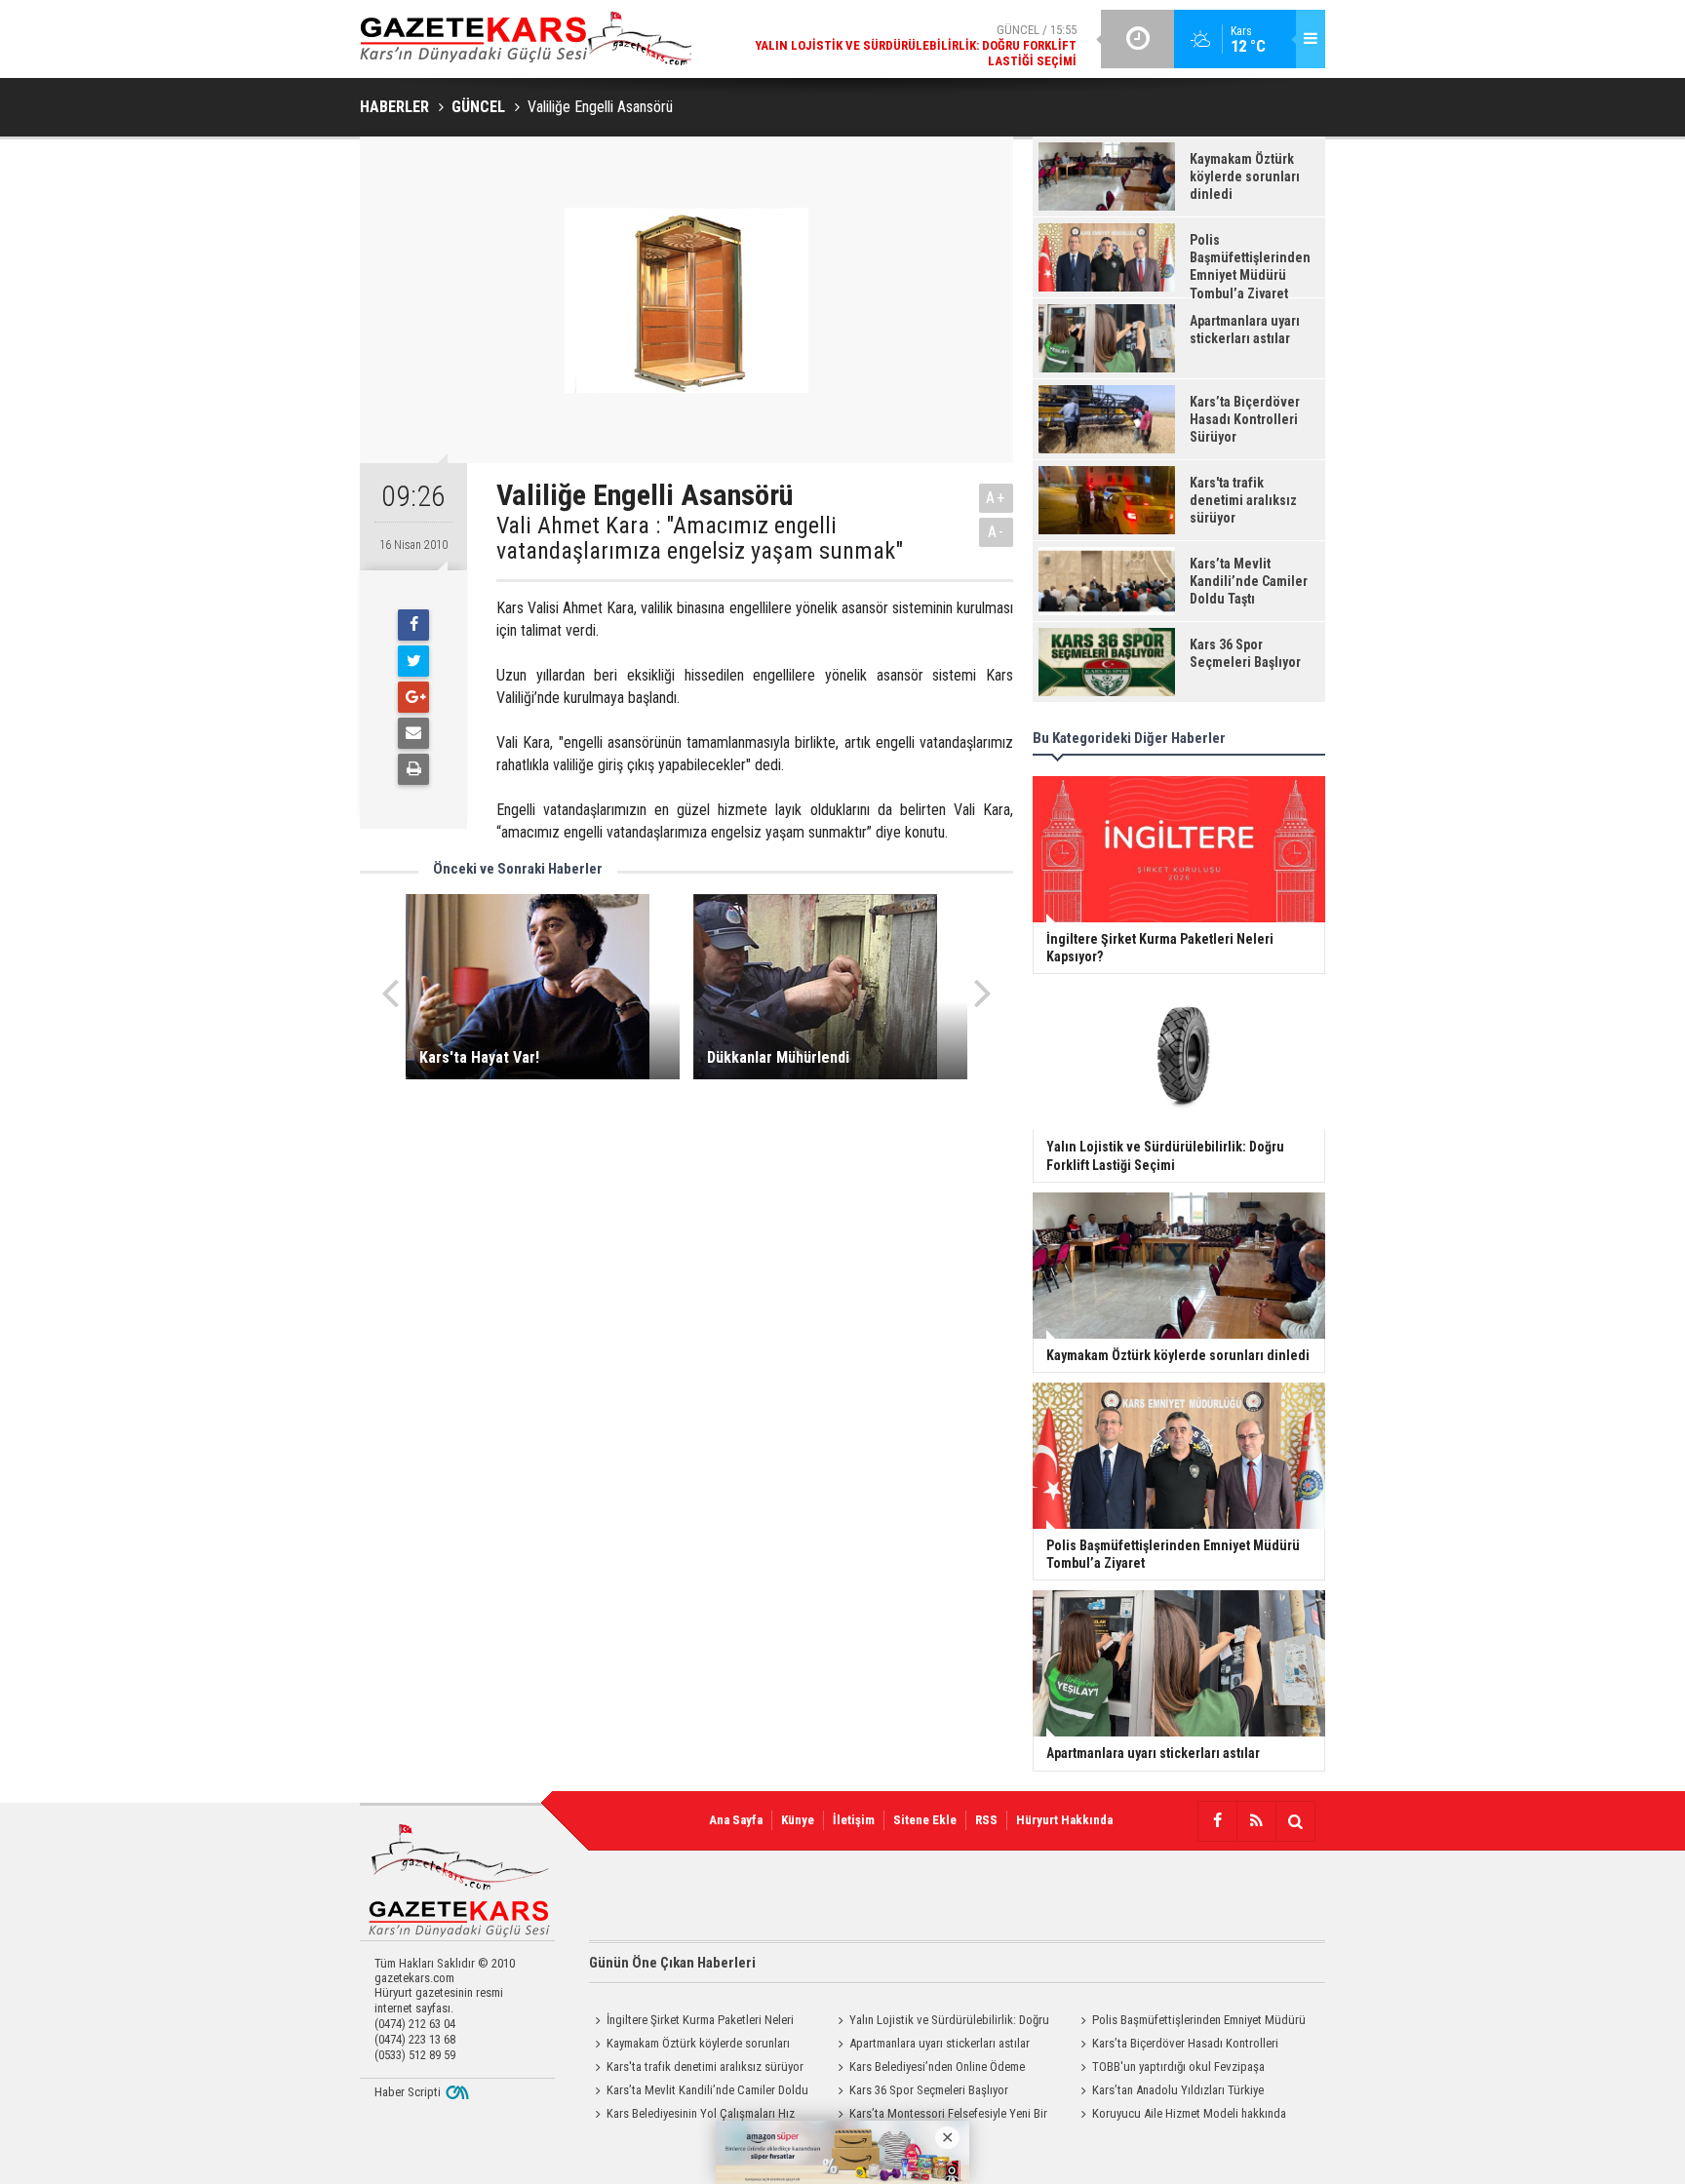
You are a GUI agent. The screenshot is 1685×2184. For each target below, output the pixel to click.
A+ (996, 498)
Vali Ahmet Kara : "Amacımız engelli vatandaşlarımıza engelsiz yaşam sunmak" (700, 539)
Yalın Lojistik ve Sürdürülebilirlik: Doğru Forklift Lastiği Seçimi (940, 2022)
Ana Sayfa (736, 1820)
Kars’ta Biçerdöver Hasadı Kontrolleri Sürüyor (1176, 2046)
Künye (798, 1820)
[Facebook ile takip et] (1217, 1821)
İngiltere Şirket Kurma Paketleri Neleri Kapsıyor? (691, 2022)
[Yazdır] (413, 769)
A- (997, 532)
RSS (986, 1820)
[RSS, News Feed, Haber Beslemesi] (1256, 1821)
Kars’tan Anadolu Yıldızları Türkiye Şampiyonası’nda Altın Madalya (1169, 2092)
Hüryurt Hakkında (1064, 1820)
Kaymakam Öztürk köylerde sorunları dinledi (689, 2046)
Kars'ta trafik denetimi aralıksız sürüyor (705, 2067)
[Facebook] (413, 625)
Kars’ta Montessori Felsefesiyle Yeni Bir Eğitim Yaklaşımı (940, 2116)
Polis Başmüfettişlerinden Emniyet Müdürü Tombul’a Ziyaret (1190, 2022)
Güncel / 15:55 (916, 45)
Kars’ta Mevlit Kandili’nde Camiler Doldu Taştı (699, 2092)
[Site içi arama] (1295, 1821)
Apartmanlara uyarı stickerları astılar (940, 2043)
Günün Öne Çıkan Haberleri (672, 1963)
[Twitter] (413, 661)
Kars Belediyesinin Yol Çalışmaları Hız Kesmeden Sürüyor (692, 2116)
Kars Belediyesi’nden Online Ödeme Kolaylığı (928, 2069)
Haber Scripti (408, 2092)
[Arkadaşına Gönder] (413, 733)
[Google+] (413, 697)
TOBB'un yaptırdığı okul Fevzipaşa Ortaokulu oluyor (1170, 2069)
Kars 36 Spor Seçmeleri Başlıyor (929, 2090)
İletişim (854, 1820)
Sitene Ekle (925, 1820)
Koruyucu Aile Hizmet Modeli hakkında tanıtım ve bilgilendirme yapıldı (1180, 2116)
